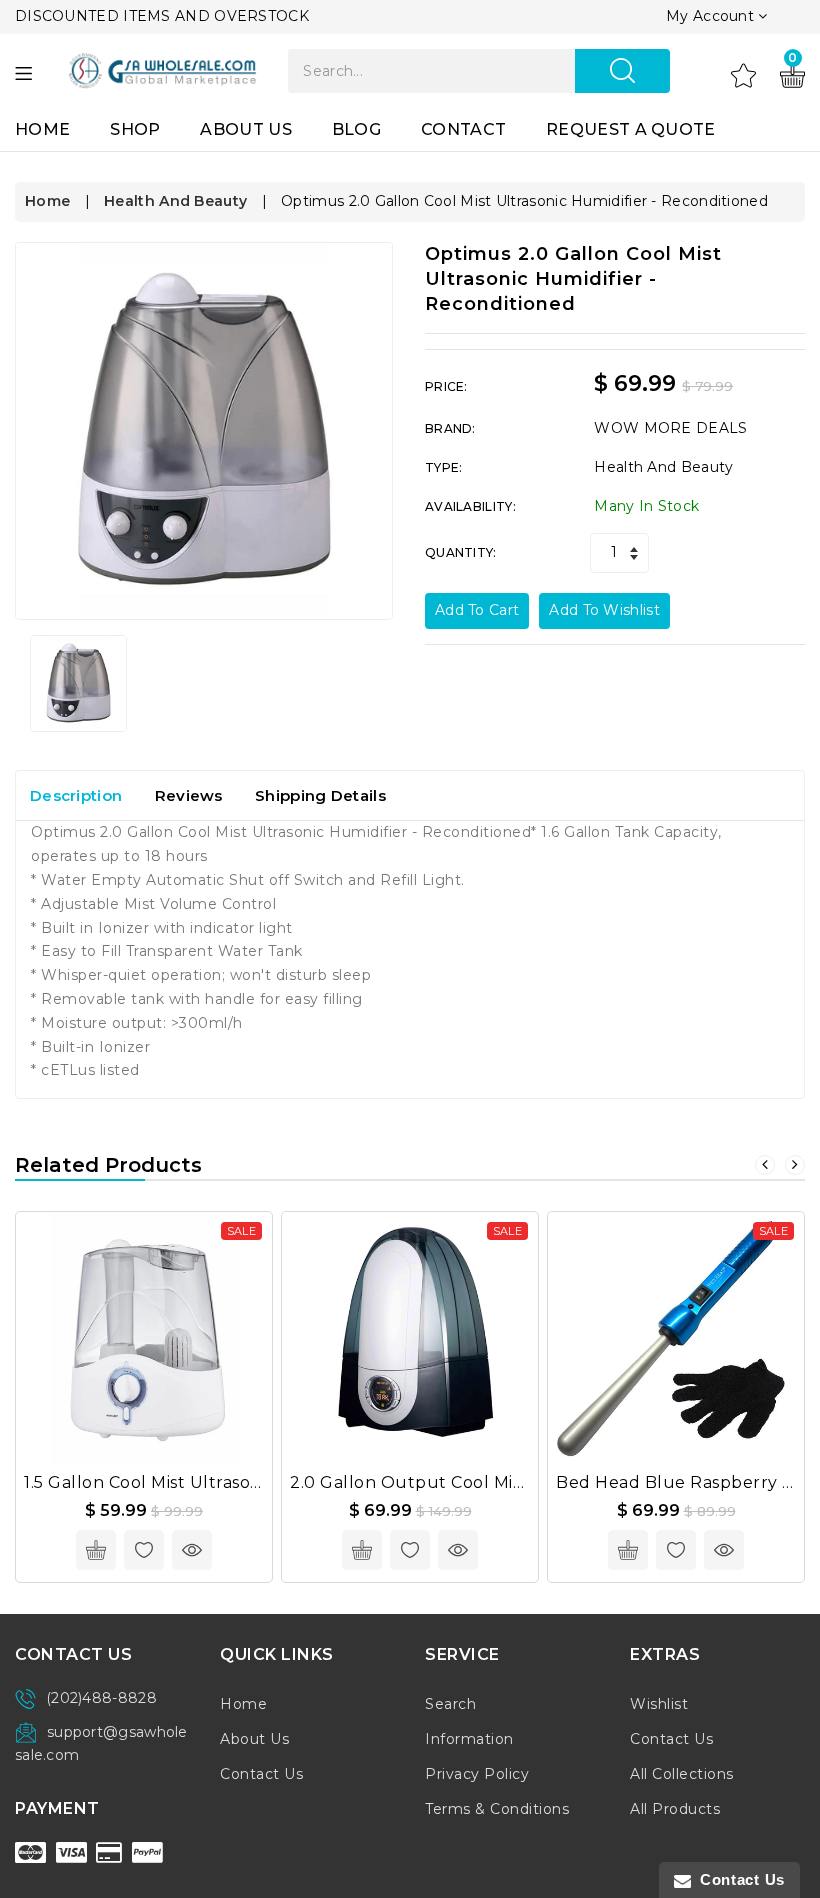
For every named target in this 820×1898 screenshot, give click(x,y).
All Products (675, 1809)
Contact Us (261, 1774)
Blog (356, 129)
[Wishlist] (743, 75)
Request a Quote (631, 129)
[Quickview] (192, 1550)
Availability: (470, 506)
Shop (135, 129)
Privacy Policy (477, 1774)
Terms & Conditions (497, 1809)
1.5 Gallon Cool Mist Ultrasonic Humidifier (196, 1482)
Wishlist (659, 1704)
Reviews (189, 795)
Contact (463, 129)
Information (469, 1739)
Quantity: (461, 552)
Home (42, 129)
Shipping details (320, 795)
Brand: (450, 428)
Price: (446, 386)
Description (76, 795)
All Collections (682, 1774)
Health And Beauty (175, 201)
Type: (444, 467)
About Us (245, 129)
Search (450, 1704)
